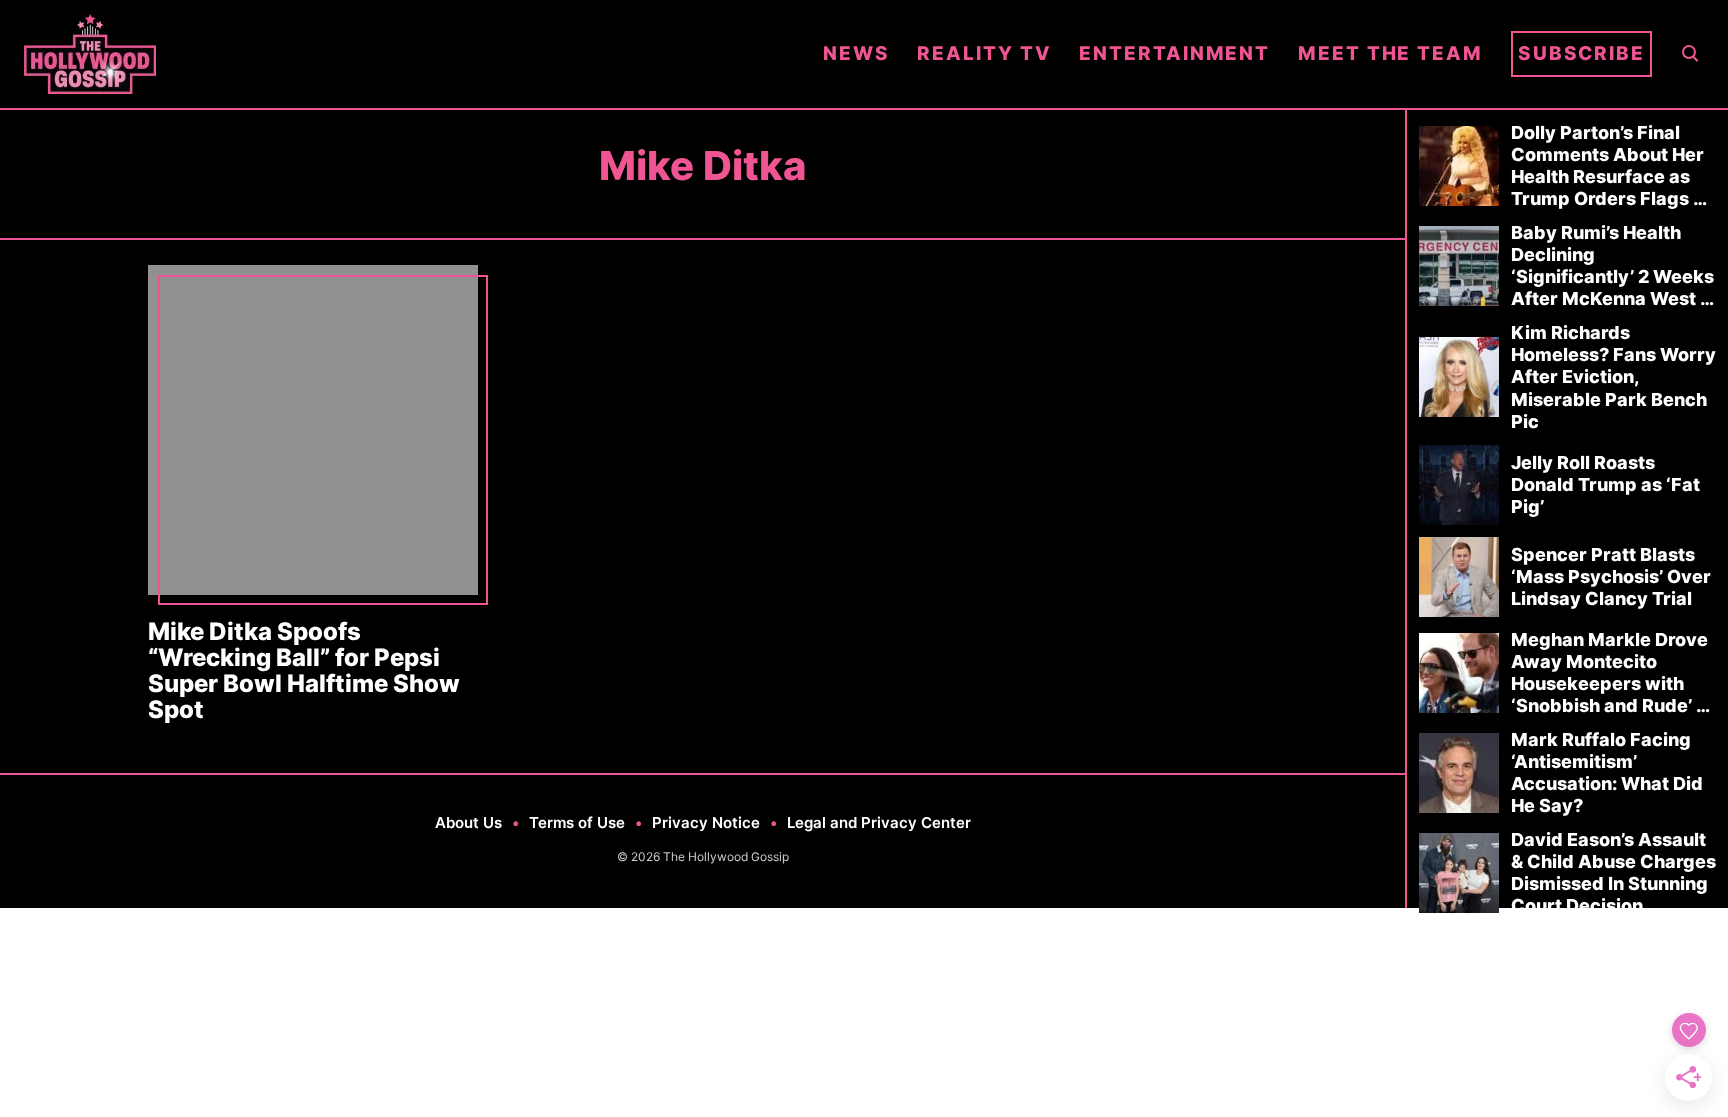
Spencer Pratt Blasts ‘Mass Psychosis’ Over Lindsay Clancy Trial (1611, 576)
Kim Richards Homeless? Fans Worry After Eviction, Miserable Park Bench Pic (1613, 376)
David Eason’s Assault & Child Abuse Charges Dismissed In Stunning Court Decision (1613, 872)
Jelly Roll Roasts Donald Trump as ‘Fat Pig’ (1605, 484)
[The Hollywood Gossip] (409, 54)
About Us (468, 822)
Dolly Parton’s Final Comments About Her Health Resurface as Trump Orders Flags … (1609, 165)
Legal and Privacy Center (879, 822)
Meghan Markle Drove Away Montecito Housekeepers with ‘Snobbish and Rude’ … (1610, 672)
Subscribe (1581, 53)
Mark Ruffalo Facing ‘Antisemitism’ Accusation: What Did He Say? (1607, 772)
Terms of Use (577, 822)
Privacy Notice (706, 822)
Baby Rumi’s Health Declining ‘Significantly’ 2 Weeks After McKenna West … (1612, 265)
